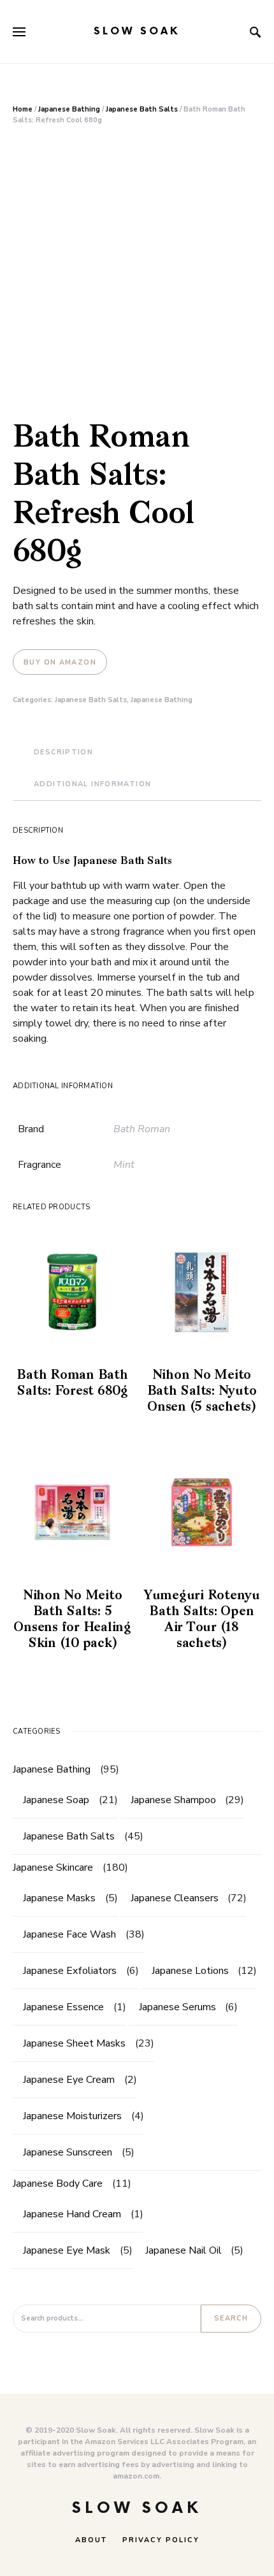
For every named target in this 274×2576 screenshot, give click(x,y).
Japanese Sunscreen (68, 2152)
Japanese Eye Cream (69, 2080)
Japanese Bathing (69, 109)
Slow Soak (137, 32)
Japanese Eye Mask (67, 2250)
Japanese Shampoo (173, 1800)
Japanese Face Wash (69, 1934)
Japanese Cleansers (175, 1898)
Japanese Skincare (53, 1867)
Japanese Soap (56, 1800)
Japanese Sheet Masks (74, 2043)
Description (63, 752)
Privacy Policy (161, 2540)
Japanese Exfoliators (70, 1971)
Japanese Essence (63, 2007)
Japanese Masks (59, 1898)
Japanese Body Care (58, 2184)
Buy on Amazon (60, 662)
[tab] (63, 753)
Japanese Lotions (190, 1971)
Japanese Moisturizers (72, 2116)
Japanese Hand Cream (72, 2214)
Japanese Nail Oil (184, 2250)
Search (231, 2318)
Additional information (92, 784)
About (91, 2540)
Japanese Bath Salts (142, 109)
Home (23, 109)
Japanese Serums (177, 2007)
